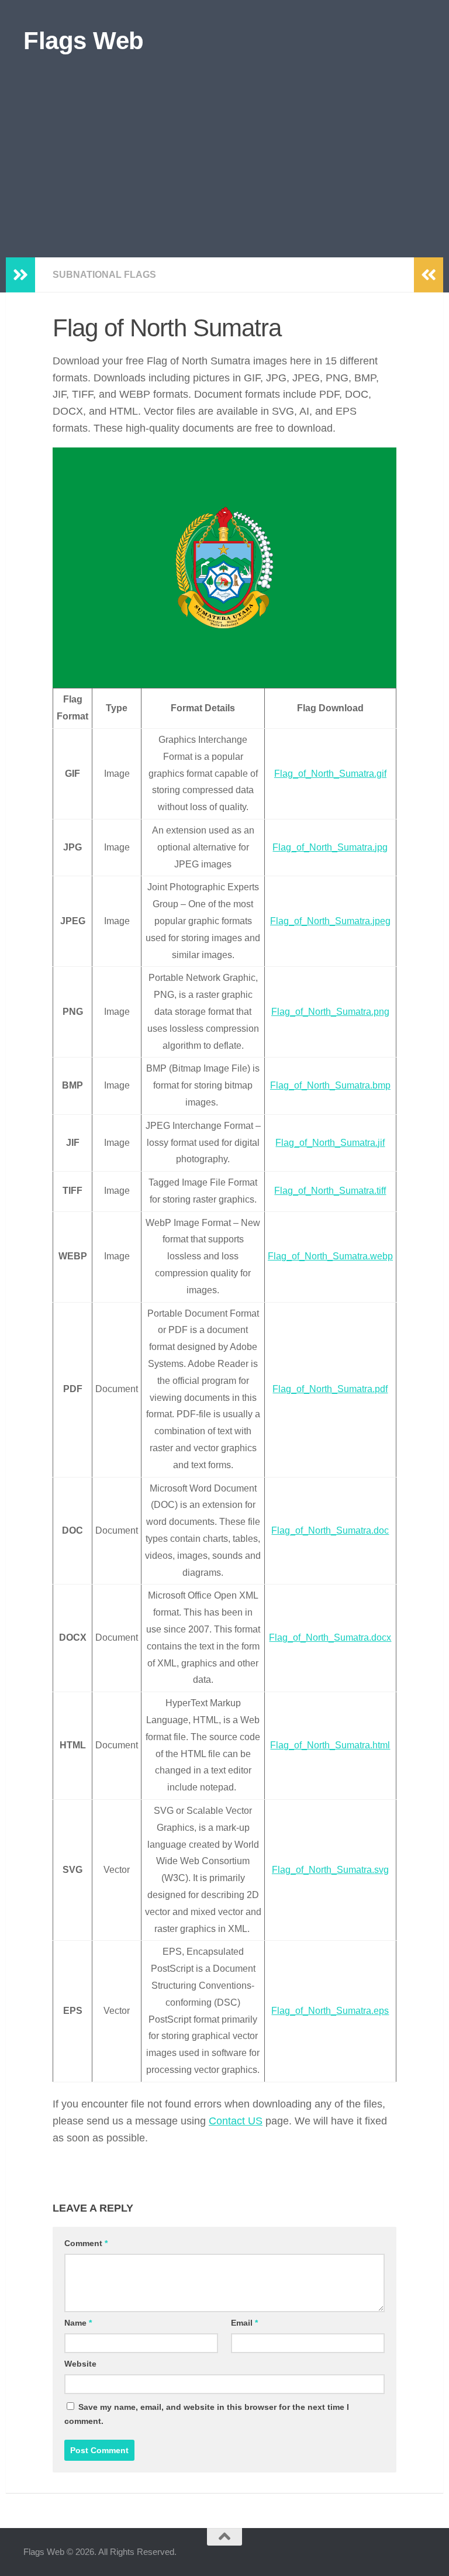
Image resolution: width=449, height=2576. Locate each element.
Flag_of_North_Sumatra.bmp (330, 1085)
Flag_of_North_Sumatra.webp (330, 1256)
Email (244, 2323)
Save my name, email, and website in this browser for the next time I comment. (207, 2414)
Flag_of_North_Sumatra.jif (330, 1143)
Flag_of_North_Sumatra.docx (330, 1637)
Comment (86, 2243)
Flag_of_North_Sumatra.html (330, 1745)
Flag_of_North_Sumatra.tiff (330, 1191)
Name (78, 2323)
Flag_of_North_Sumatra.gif (330, 774)
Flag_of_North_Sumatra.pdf (330, 1389)
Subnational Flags (104, 275)
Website (80, 2364)
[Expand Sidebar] (20, 275)
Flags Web (84, 41)
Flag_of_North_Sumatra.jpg (330, 847)
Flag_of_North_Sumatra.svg (330, 1870)
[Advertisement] (224, 170)
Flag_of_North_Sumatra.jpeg (330, 921)
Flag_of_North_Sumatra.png (330, 1012)
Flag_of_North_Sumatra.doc (330, 1530)
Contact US (236, 2121)
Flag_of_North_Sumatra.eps (330, 2011)
